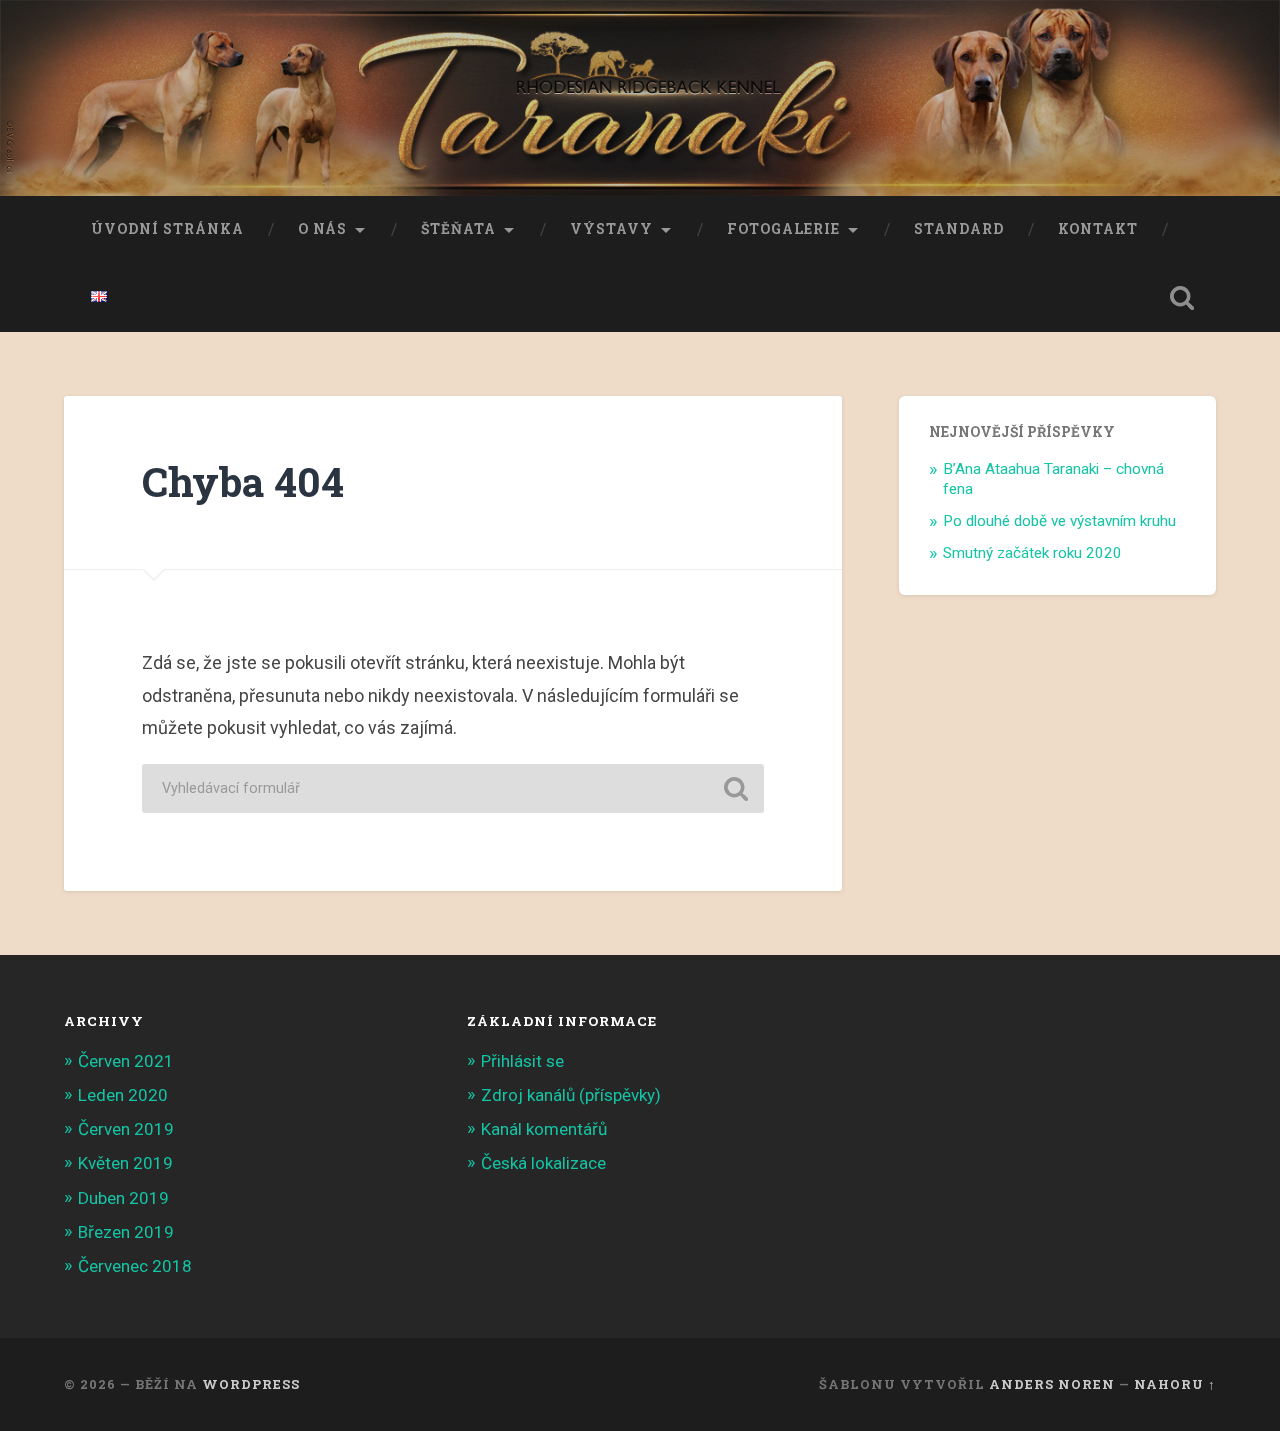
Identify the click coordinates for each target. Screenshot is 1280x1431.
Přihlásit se (522, 1061)
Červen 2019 (126, 1129)
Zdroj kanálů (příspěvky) (571, 1095)
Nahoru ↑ (1175, 1384)
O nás (322, 229)
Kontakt (1098, 229)
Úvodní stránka (167, 229)
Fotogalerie (783, 229)
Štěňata (458, 229)
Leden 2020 (123, 1095)
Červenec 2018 (135, 1266)
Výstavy (611, 229)
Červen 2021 (126, 1061)
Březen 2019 (126, 1232)
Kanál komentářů (544, 1129)
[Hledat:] (453, 788)
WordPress (251, 1384)
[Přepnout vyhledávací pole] (1182, 298)
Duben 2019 (123, 1198)
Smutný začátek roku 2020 (1032, 553)
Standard (959, 229)
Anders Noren (1052, 1384)
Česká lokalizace (543, 1163)
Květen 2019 (125, 1163)
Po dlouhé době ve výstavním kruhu (1059, 521)
